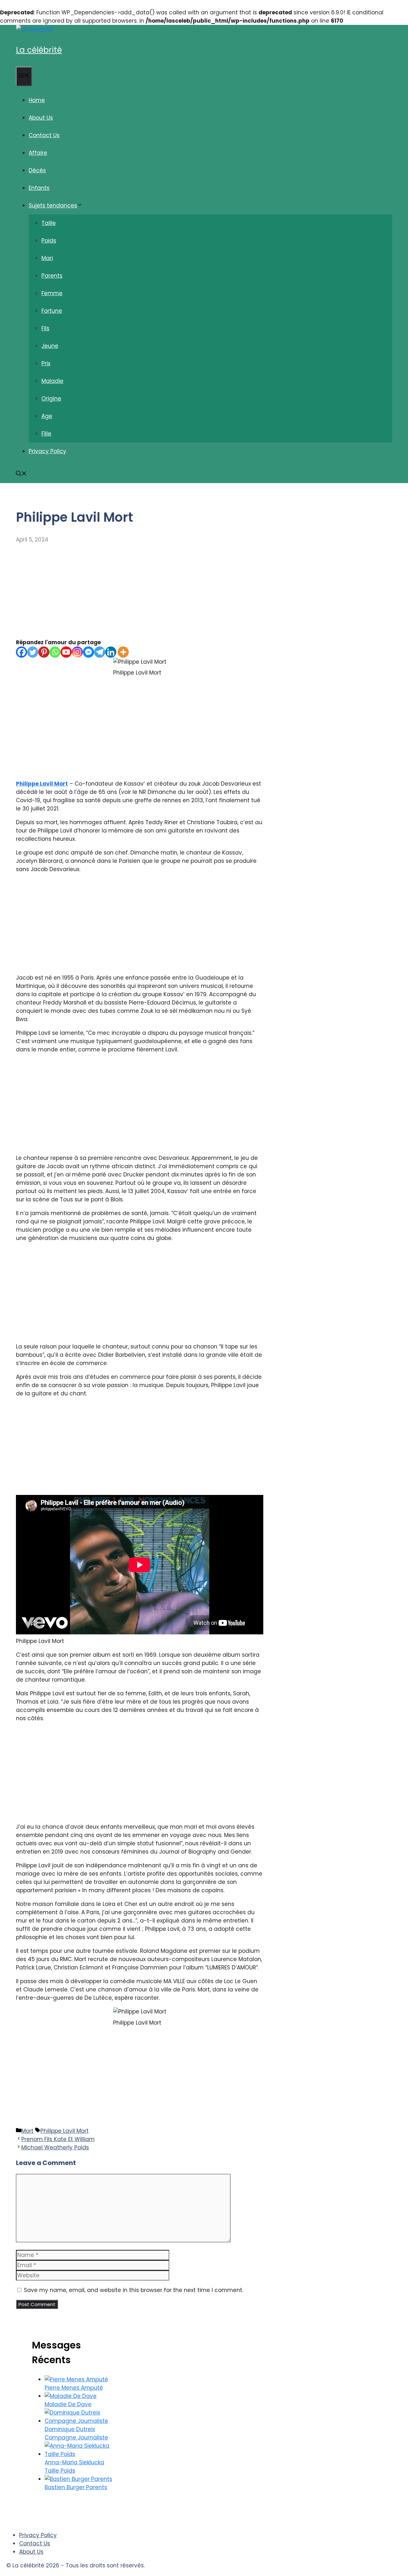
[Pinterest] (44, 652)
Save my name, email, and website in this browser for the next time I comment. (134, 2290)
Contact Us (44, 135)
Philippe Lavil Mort (42, 784)
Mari (47, 258)
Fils (45, 328)
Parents (52, 276)
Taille (49, 223)
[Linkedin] (111, 652)
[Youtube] (66, 652)
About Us (41, 118)
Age (47, 416)
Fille (46, 434)
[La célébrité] (34, 29)
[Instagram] (77, 652)
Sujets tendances (53, 205)
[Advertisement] (140, 591)
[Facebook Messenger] (88, 652)
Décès (37, 170)
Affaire (38, 153)
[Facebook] (22, 652)
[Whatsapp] (55, 652)
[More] (123, 652)
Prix (46, 363)
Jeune (50, 346)
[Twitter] (33, 652)
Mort (27, 2131)
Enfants (39, 188)
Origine (51, 399)
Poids (49, 241)
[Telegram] (100, 652)
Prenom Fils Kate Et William (58, 2139)
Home (37, 100)
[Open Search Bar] (21, 474)
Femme (52, 293)
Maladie (52, 381)
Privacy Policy (47, 451)
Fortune (52, 311)
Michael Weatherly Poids (55, 2147)
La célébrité (39, 50)
